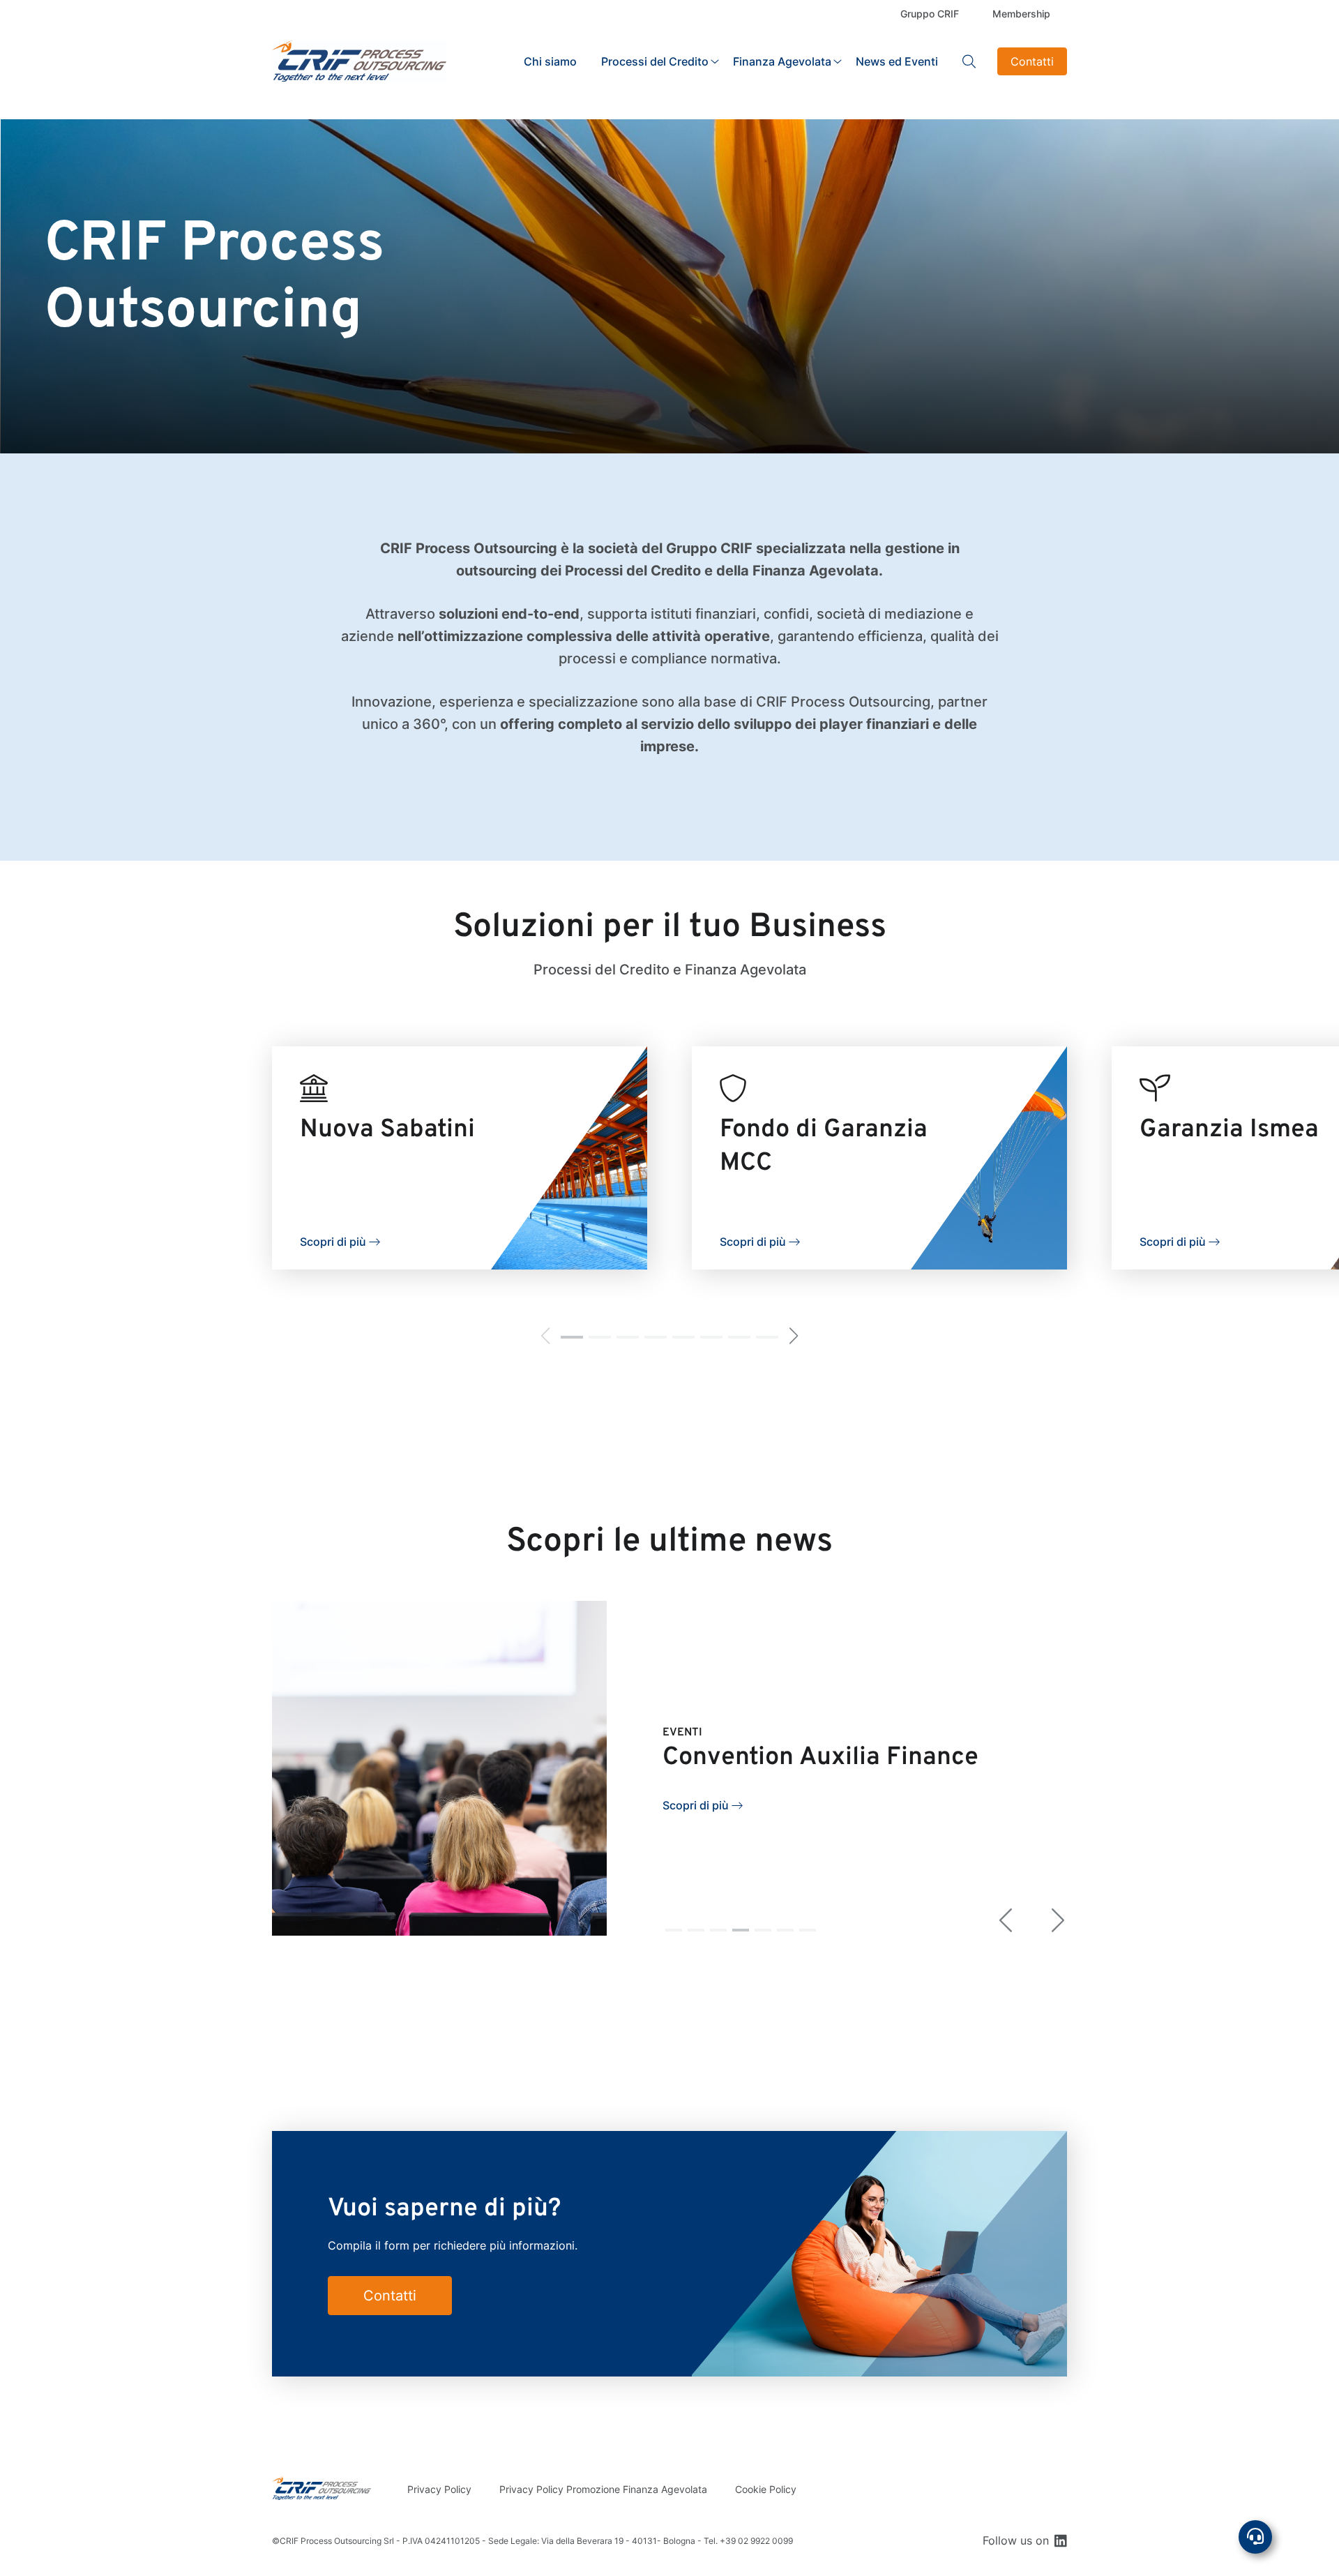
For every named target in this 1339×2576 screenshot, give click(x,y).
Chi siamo (550, 61)
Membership (1021, 14)
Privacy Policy (439, 2489)
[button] (572, 1337)
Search (969, 61)
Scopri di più (333, 1242)
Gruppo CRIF (930, 14)
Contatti (1032, 61)
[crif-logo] (359, 61)
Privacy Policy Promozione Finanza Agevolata (603, 2489)
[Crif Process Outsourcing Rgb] (321, 2488)
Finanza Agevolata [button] (782, 61)
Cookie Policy (766, 2489)
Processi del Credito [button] (655, 61)
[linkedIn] (1061, 2540)
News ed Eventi (897, 61)
